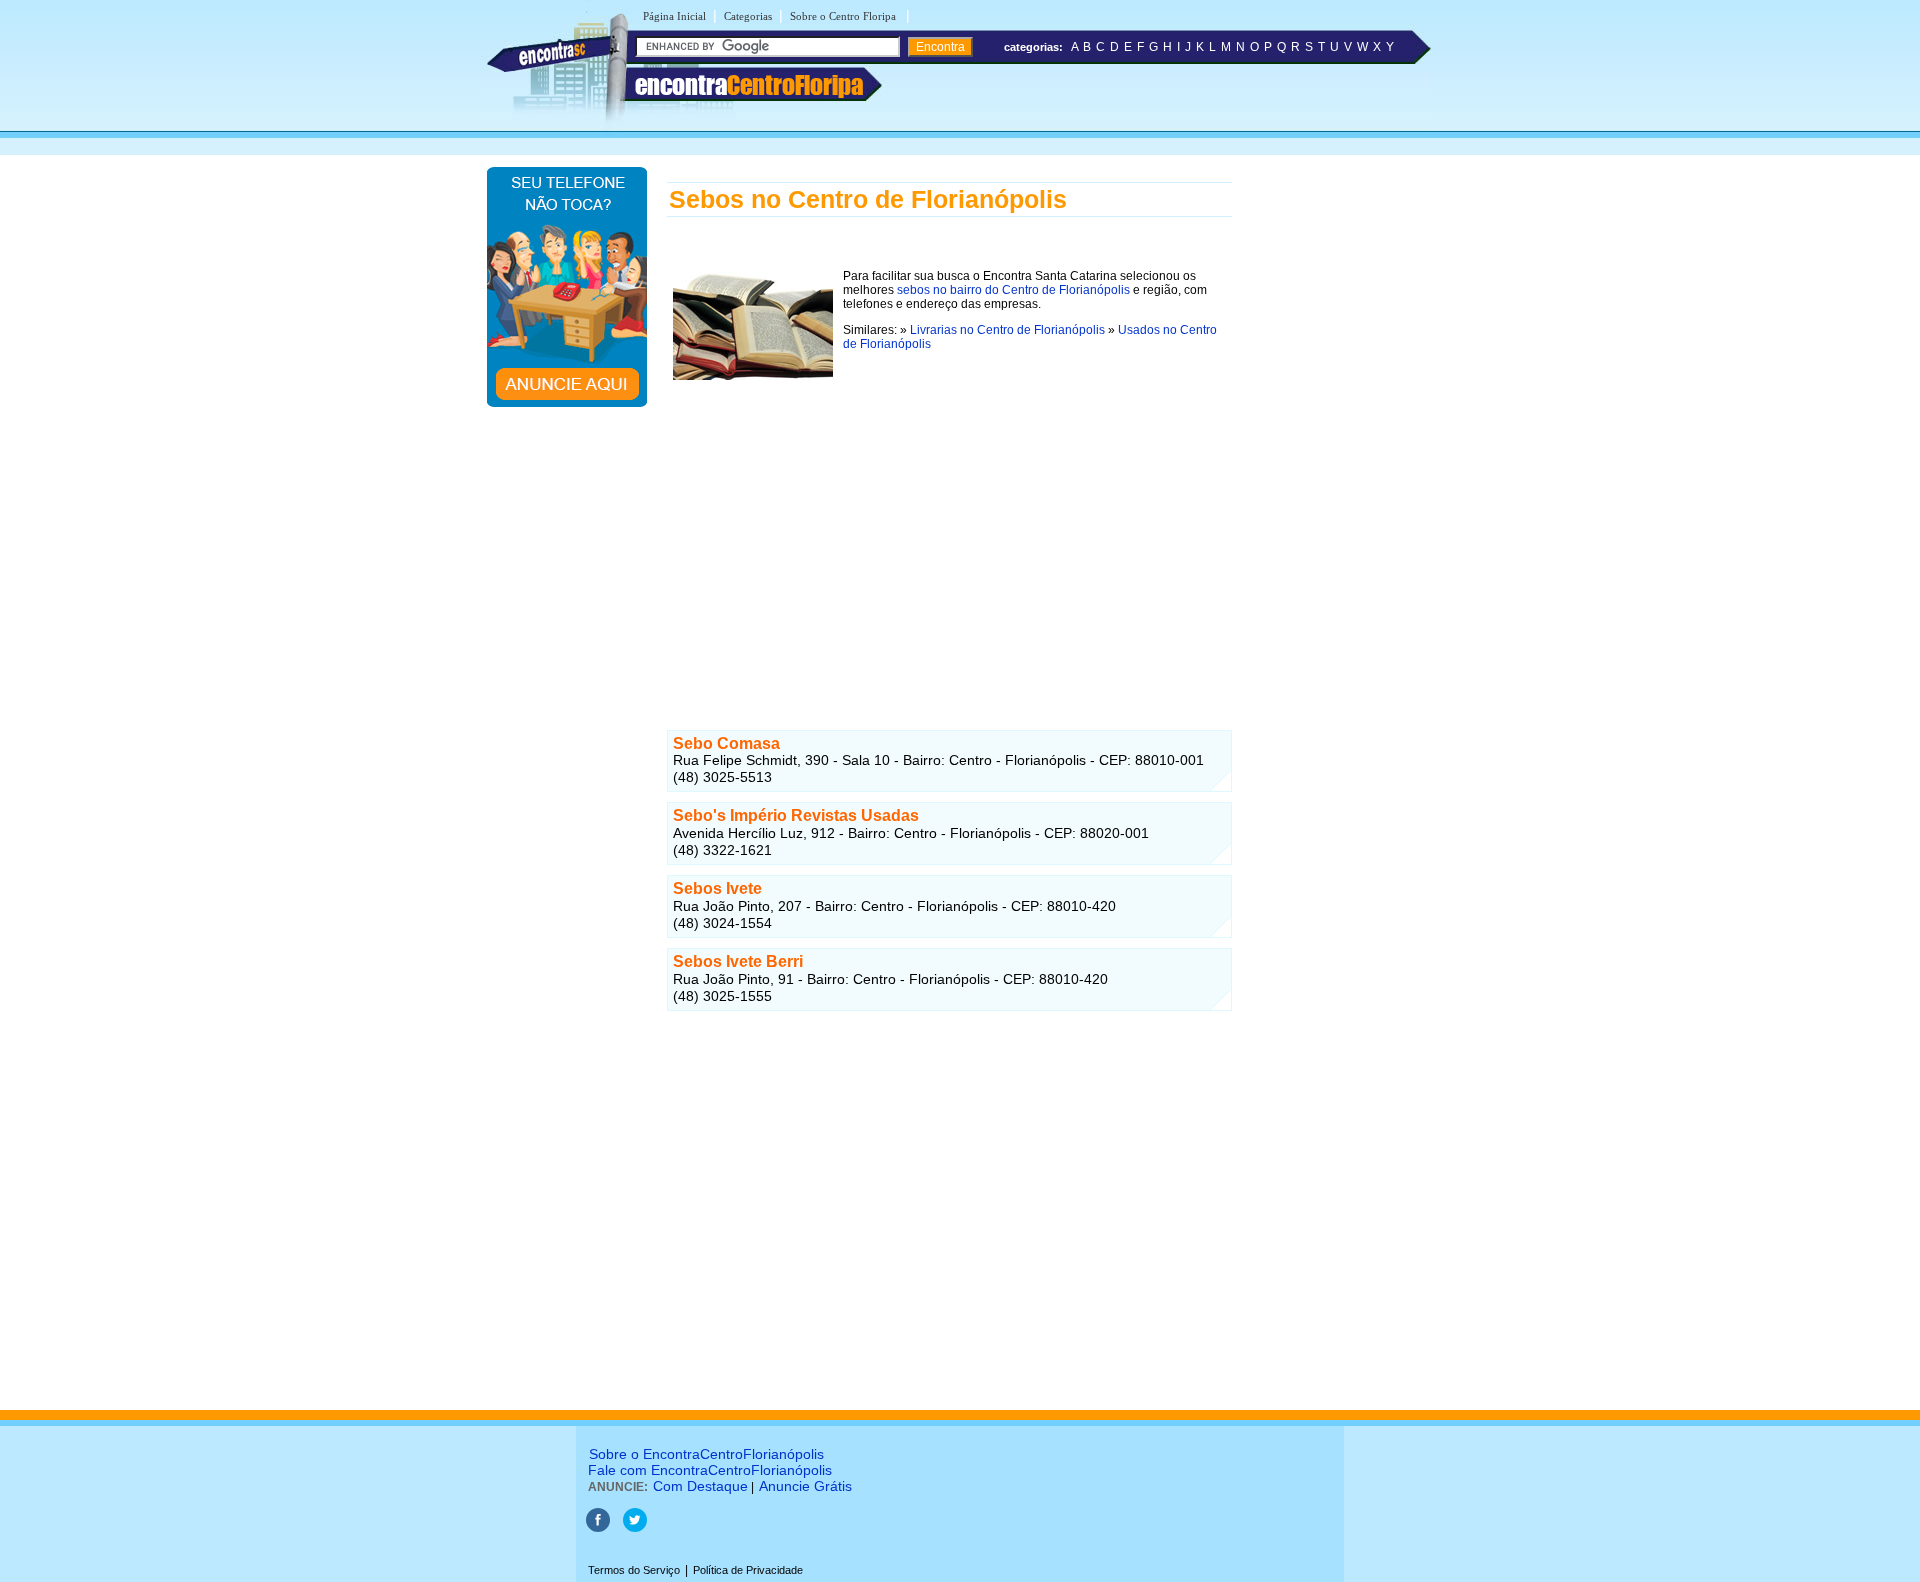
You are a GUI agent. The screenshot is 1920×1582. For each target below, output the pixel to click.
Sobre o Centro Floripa (844, 16)
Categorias (748, 16)
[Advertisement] (949, 526)
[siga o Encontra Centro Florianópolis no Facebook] (599, 1528)
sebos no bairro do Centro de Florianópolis (1013, 290)
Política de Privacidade (748, 1570)
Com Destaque (700, 1486)
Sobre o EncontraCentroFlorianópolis (706, 1454)
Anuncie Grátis (805, 1486)
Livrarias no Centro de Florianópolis (1007, 330)
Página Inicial (674, 16)
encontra (749, 85)
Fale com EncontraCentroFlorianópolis (710, 1470)
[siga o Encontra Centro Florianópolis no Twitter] (635, 1528)
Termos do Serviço (634, 1570)
